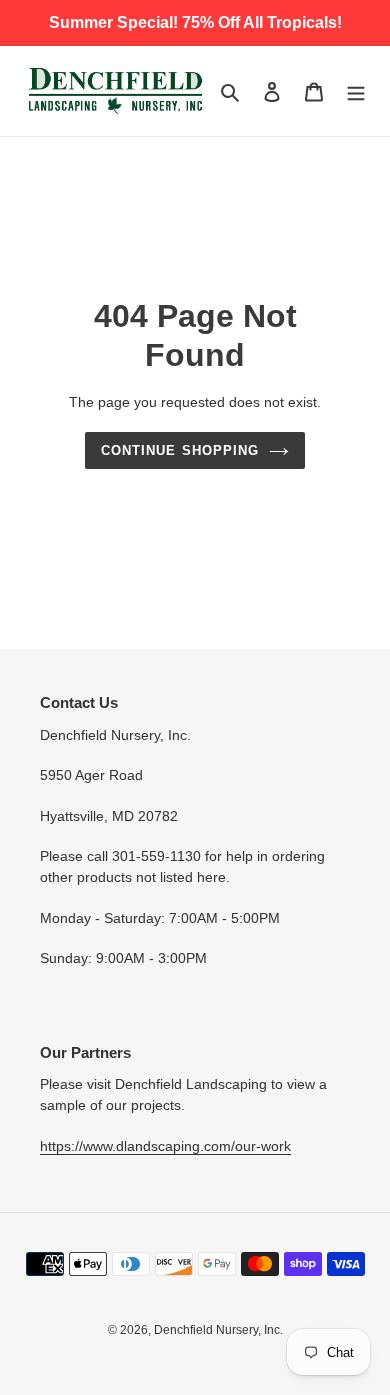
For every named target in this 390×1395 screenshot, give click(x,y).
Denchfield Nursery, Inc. (218, 1330)
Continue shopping (180, 450)
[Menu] (356, 91)
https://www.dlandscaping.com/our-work (165, 1146)
